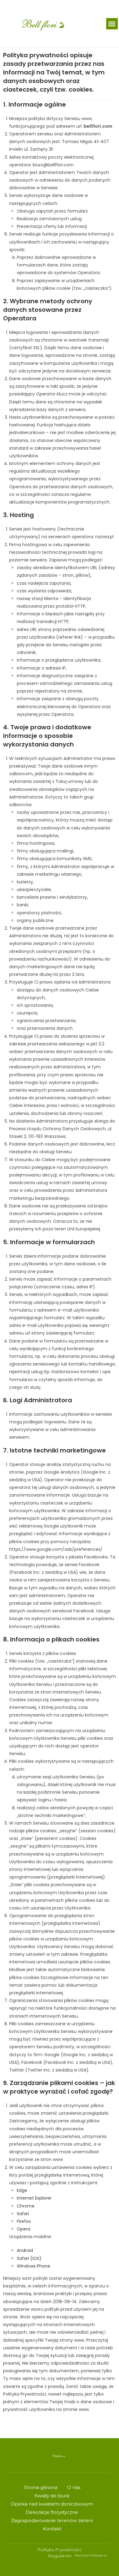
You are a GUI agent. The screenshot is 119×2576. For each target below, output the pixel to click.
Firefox (24, 2221)
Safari (23, 2214)
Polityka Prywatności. (60, 2550)
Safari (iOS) (29, 2258)
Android (25, 2250)
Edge (22, 2190)
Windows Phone (34, 2266)
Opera (23, 2229)
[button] (112, 24)
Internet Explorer (34, 2198)
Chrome (26, 2206)
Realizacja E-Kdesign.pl (91, 2555)
